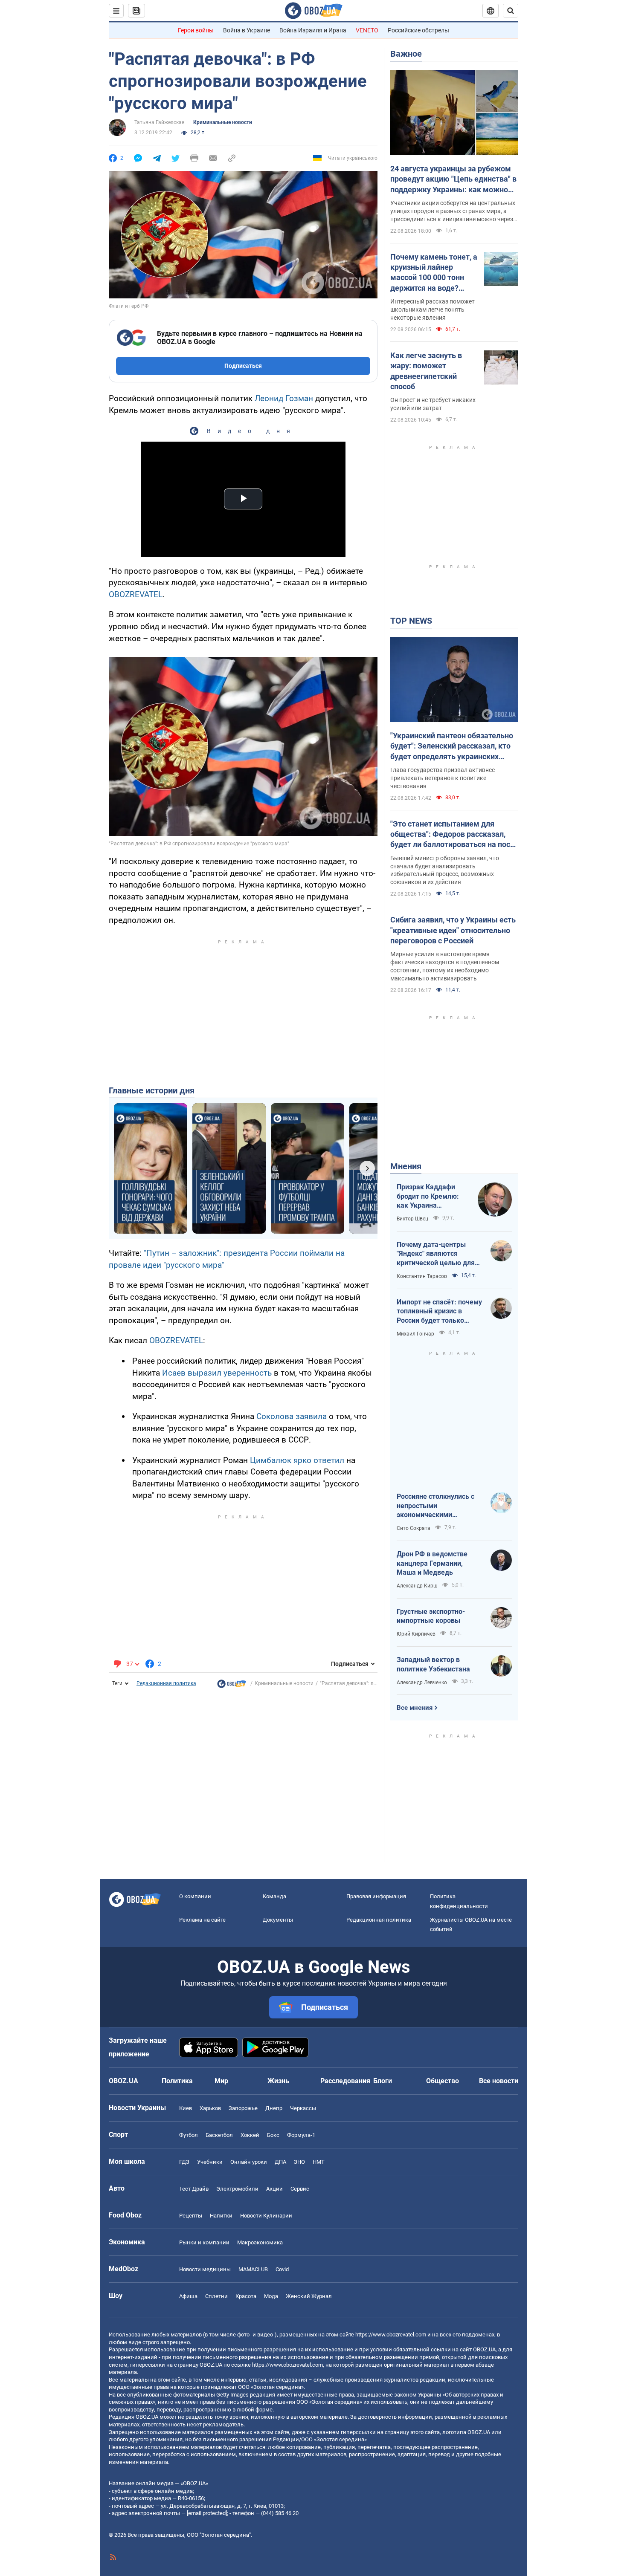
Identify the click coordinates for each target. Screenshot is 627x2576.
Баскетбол (219, 2135)
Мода (271, 2296)
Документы (278, 1920)
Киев (186, 2108)
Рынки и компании (204, 2242)
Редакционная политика (166, 1683)
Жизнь (278, 2081)
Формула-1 (301, 2135)
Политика (177, 2081)
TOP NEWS (411, 621)
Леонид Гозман (284, 398)
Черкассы (303, 2108)
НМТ (319, 2162)
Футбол (189, 2135)
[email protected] (207, 2513)
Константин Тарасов (422, 1276)
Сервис (300, 2189)
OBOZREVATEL (136, 594)
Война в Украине (247, 30)
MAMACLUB (253, 2269)
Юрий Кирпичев (416, 1634)
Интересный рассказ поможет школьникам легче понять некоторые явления (433, 309)
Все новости (499, 2081)
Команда (274, 1896)
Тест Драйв (194, 2189)
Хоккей (250, 2135)
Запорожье (243, 2108)
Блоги (383, 2081)
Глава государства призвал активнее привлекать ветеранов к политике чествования (443, 778)
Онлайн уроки (249, 2162)
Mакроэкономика (260, 2242)
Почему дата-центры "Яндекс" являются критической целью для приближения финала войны (436, 1254)
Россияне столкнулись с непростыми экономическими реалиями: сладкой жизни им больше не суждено (439, 1506)
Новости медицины (205, 2269)
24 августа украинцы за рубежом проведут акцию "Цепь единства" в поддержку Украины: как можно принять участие (453, 179)
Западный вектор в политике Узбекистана (433, 1664)
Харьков (210, 2108)
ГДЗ (184, 2162)
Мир (221, 2081)
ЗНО (299, 2162)
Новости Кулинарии (266, 2216)
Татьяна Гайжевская (160, 122)
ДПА (280, 2162)
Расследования (345, 2081)
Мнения (406, 1166)
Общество (443, 2081)
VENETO (367, 30)
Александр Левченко (422, 1683)
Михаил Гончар (415, 1334)
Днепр (274, 2108)
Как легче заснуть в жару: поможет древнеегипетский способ (426, 371)
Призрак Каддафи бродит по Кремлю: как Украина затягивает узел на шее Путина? (428, 1197)
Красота (246, 2296)
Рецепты (191, 2216)
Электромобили (237, 2189)
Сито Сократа (414, 1528)
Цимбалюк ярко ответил (297, 1460)
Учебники (210, 2162)
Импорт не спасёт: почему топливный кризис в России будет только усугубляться (439, 1312)
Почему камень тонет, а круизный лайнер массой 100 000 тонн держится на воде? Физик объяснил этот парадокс (434, 273)
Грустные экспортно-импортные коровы (431, 1616)
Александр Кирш (417, 1586)
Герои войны (196, 30)
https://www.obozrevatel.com (391, 2335)
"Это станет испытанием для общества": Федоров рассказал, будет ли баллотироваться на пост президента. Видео (452, 835)
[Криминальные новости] (232, 1686)
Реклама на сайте (202, 1920)
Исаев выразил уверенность (217, 1373)
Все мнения (415, 1708)
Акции (274, 2189)
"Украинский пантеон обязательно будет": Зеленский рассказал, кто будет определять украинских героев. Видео (452, 746)
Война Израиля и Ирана (313, 30)
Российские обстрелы (418, 30)
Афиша (188, 2296)
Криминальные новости (223, 122)
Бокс (273, 2135)
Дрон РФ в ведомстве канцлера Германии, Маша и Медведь (432, 1563)
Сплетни (216, 2296)
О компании (195, 1896)
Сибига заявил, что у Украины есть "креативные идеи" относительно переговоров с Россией (453, 930)
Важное (406, 54)
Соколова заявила (292, 1416)
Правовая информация (376, 1896)
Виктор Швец (412, 1219)
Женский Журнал (309, 2296)
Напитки (221, 2216)
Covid (282, 2269)
